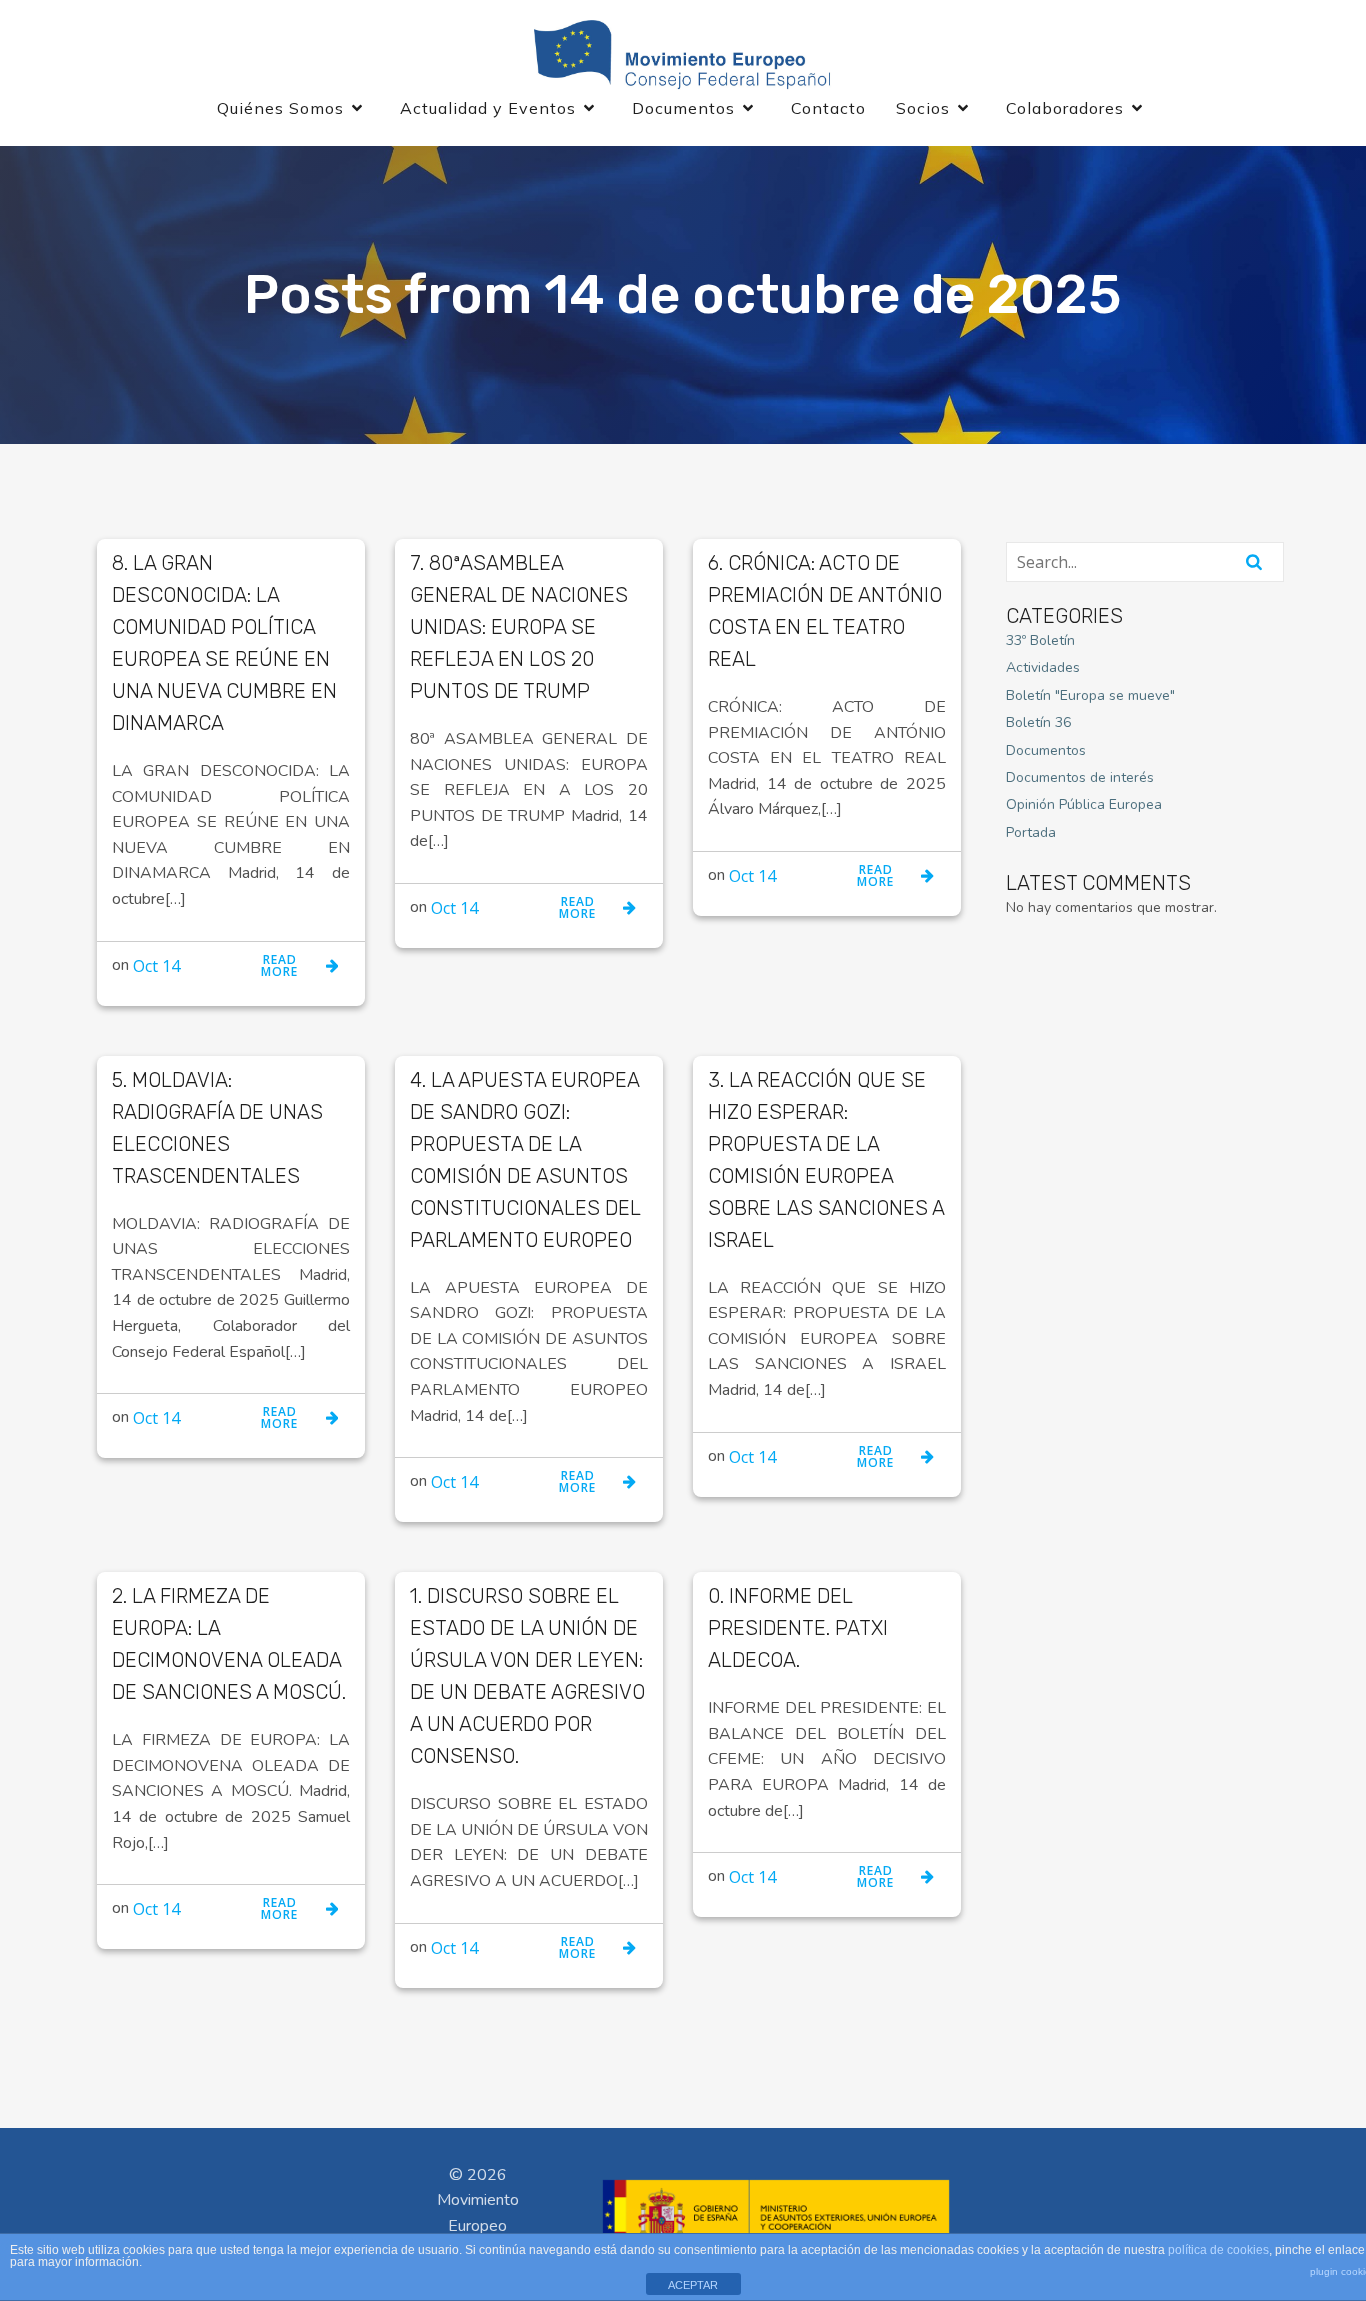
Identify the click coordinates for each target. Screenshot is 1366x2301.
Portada (1031, 832)
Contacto (828, 108)
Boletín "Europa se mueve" (1090, 695)
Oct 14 (156, 966)
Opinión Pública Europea (1084, 804)
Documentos (1046, 750)
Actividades (1043, 667)
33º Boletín (1040, 640)
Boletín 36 (1038, 722)
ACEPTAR (693, 2285)
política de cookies (1218, 2250)
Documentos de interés (1080, 777)
